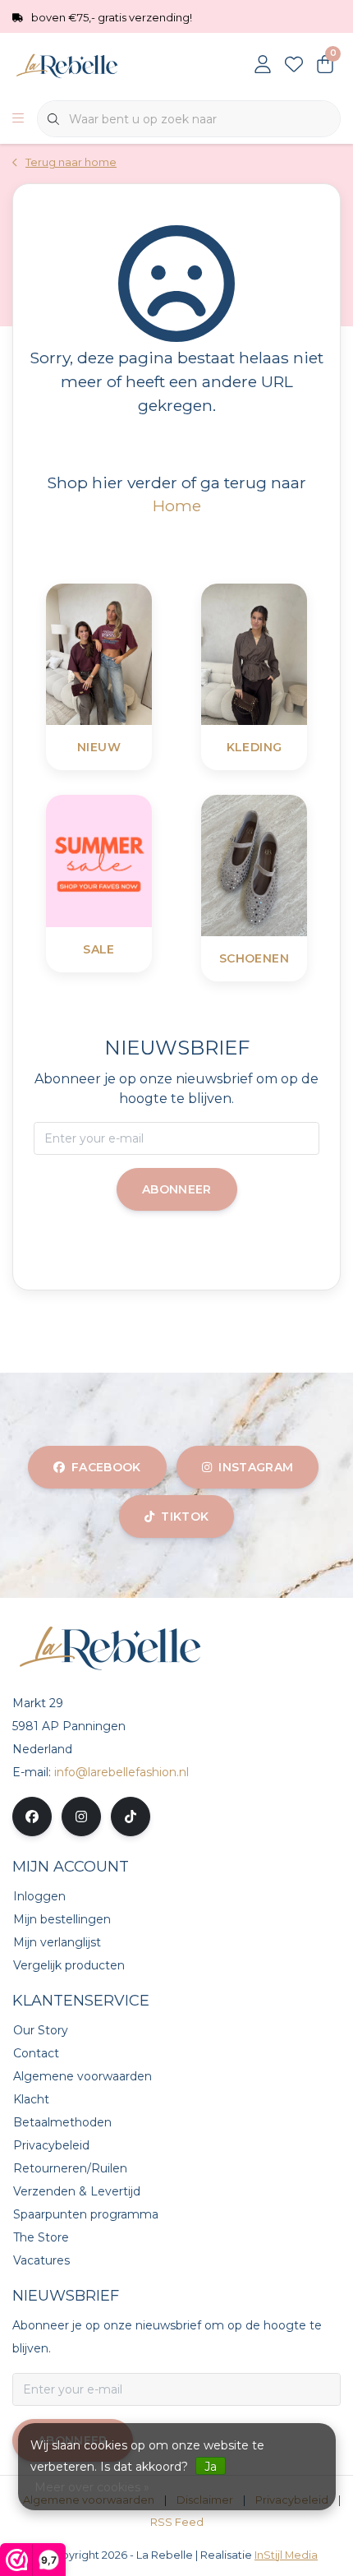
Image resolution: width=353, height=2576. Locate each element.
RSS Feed (177, 2522)
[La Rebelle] (103, 65)
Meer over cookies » (92, 2487)
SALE (99, 949)
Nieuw (99, 747)
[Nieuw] (140, 653)
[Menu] (18, 119)
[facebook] (32, 1817)
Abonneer (177, 1189)
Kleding (254, 747)
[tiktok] (131, 1817)
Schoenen (254, 958)
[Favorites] (294, 66)
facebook (106, 1467)
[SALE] (140, 860)
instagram (256, 1467)
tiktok (185, 1517)
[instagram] (81, 1817)
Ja (211, 2467)
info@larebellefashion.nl (121, 1772)
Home (177, 506)
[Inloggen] (263, 66)
